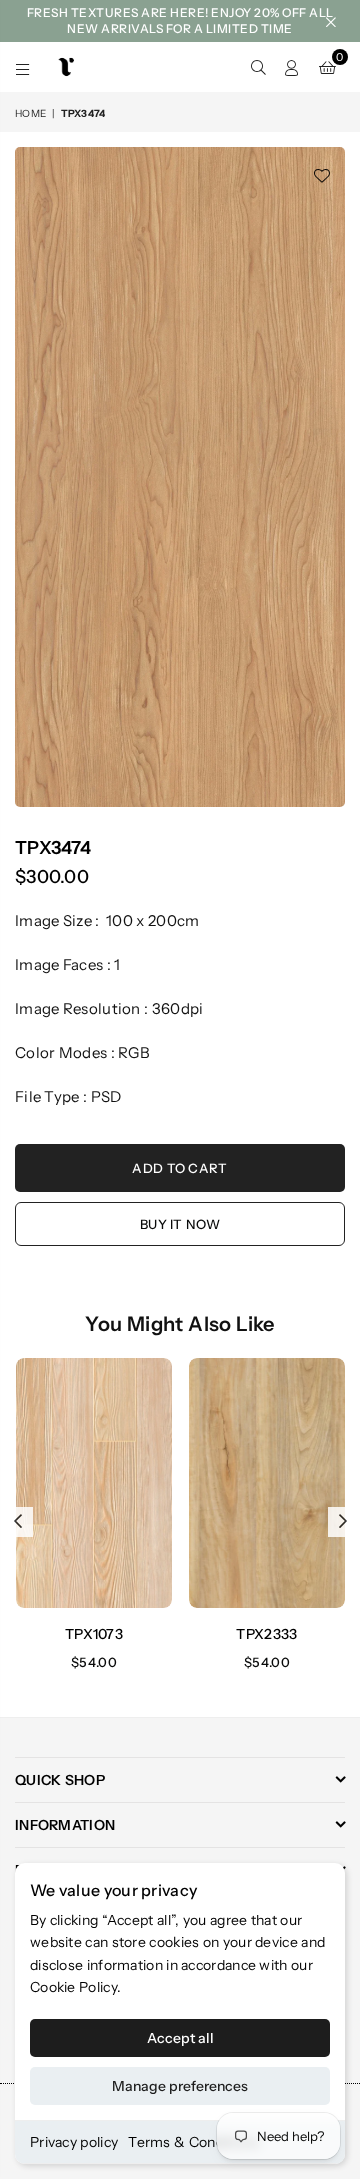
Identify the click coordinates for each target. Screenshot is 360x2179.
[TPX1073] (94, 1483)
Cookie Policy (73, 1987)
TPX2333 (266, 1634)
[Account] (292, 67)
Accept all (180, 2038)
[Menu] (23, 67)
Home (30, 113)
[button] (327, 67)
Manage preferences (180, 2086)
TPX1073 (94, 1634)
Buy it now (180, 1224)
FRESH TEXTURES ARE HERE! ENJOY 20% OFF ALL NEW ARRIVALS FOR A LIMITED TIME (180, 20)
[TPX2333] (267, 1483)
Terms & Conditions (193, 2142)
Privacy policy (74, 2142)
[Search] (258, 67)
